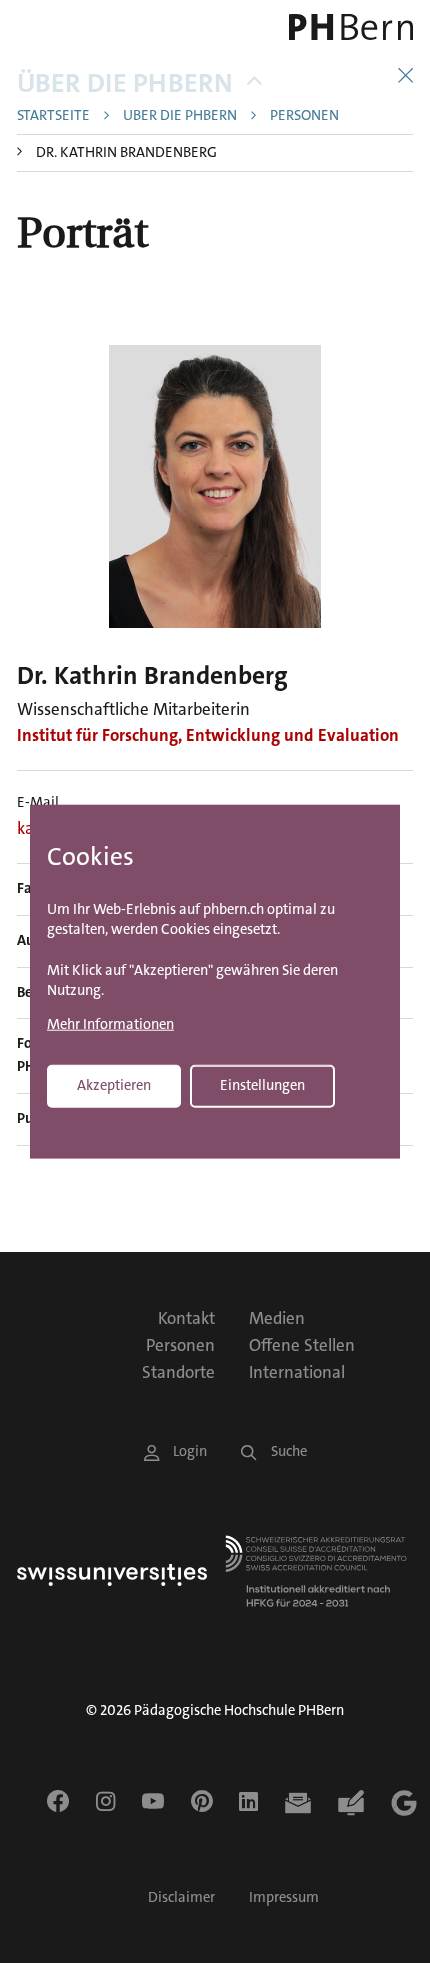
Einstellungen (262, 1084)
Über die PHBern (125, 83)
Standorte (178, 1372)
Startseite (53, 116)
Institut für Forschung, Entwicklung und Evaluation (208, 735)
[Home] (335, 27)
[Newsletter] (298, 1803)
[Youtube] (153, 1801)
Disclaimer (181, 1897)
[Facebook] (58, 1801)
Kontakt (186, 1318)
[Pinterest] (202, 1801)
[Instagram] (105, 1801)
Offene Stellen (302, 1345)
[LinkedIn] (248, 1801)
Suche (289, 1451)
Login (190, 1451)
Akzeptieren (114, 1084)
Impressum (284, 1897)
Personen (304, 116)
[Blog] (351, 1803)
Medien (277, 1318)
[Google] (404, 1803)
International (297, 1372)
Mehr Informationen (110, 1024)
